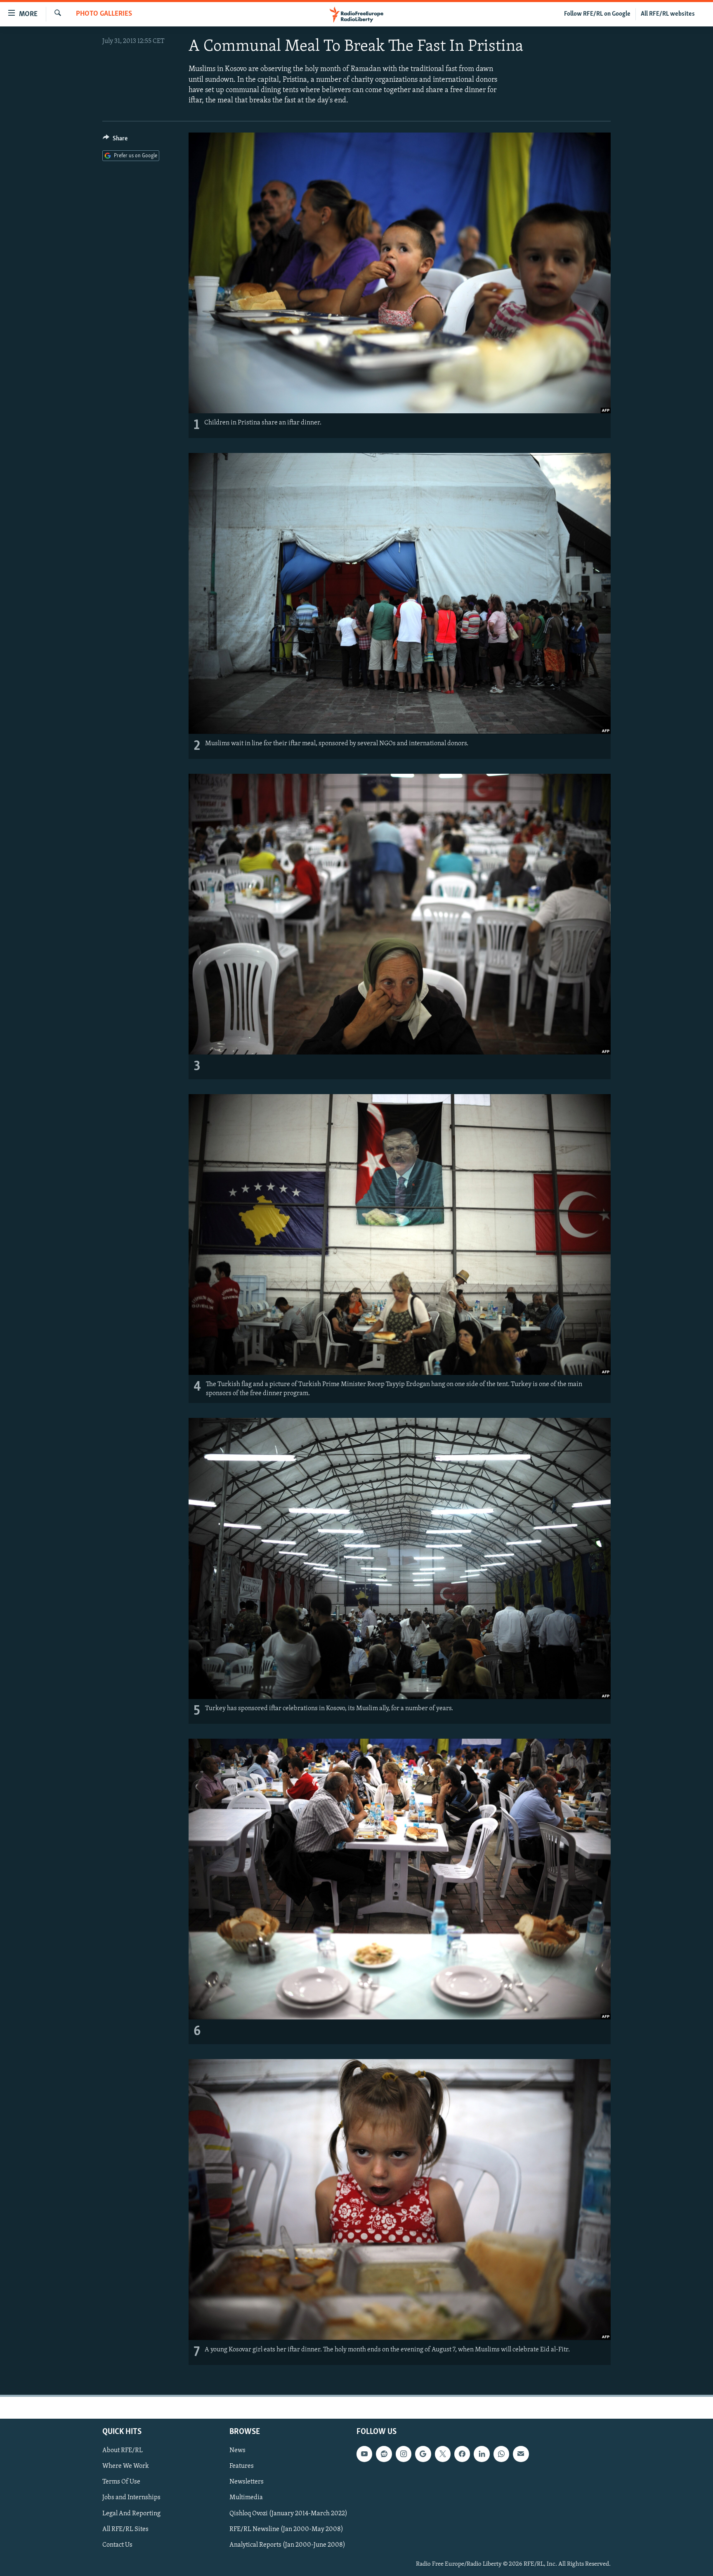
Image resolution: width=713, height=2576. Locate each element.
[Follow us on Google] (423, 2454)
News (237, 2450)
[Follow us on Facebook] (462, 2454)
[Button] (115, 140)
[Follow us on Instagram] (404, 2454)
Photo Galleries (104, 14)
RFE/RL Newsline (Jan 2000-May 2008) (286, 2529)
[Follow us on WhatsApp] (501, 2454)
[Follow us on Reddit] (384, 2454)
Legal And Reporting (131, 2513)
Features (242, 2466)
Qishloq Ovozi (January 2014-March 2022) (288, 2513)
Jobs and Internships (131, 2498)
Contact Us (117, 2545)
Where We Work (126, 2466)
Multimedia (246, 2498)
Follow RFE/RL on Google (597, 14)
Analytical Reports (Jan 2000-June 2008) (287, 2545)
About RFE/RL (123, 2450)
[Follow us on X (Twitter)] (443, 2454)
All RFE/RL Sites (125, 2529)
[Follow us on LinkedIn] (482, 2454)
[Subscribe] (521, 2454)
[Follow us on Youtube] (364, 2454)
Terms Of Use (121, 2482)
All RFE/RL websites (668, 14)
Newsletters (247, 2482)
